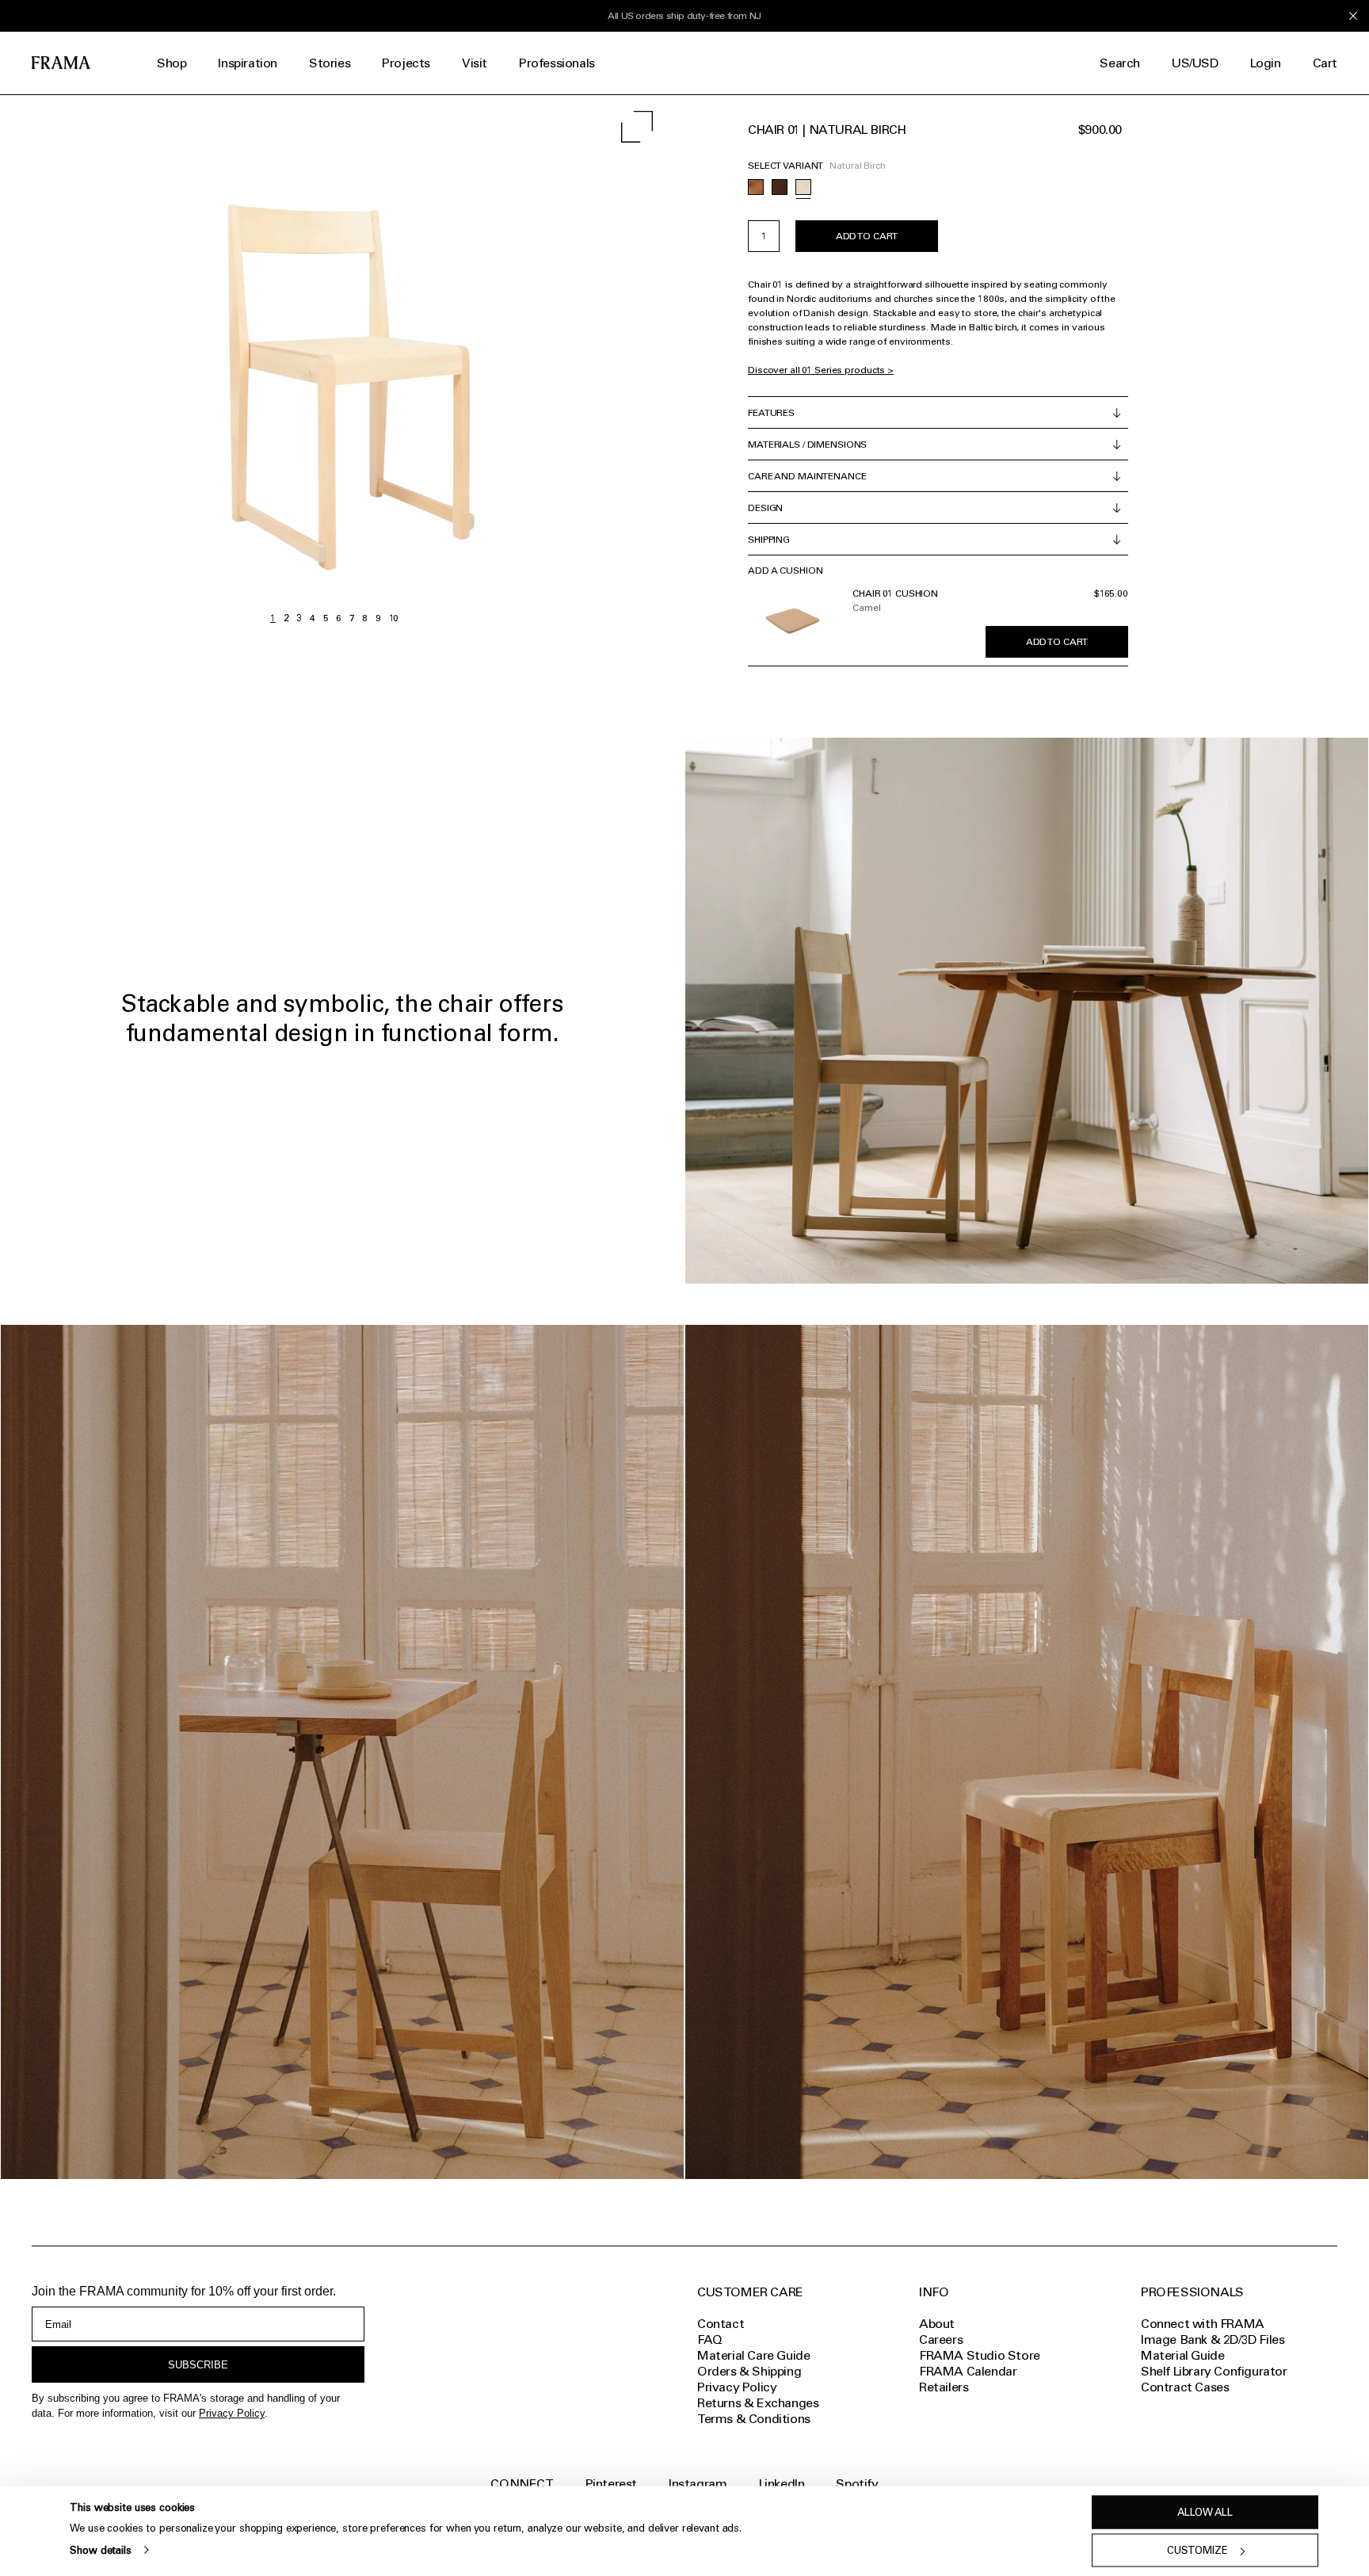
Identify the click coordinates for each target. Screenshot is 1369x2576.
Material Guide (1182, 2355)
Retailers (944, 2387)
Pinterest (611, 2484)
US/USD (1195, 63)
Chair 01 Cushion (895, 593)
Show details (100, 2549)
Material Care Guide (753, 2355)
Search (1120, 63)
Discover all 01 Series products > (821, 370)
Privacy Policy (232, 2413)
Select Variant (786, 166)
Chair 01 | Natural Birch (827, 130)
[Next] (501, 363)
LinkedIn (782, 2484)
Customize (1197, 2550)
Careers (941, 2339)
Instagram (698, 2484)
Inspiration (248, 63)
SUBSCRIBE (198, 2365)
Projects (406, 63)
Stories (330, 63)
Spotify (857, 2484)
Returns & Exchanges (758, 2403)
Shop (172, 63)
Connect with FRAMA (1203, 2324)
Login (1266, 63)
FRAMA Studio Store (980, 2355)
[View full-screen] (637, 127)
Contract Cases (1185, 2387)
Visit (475, 63)
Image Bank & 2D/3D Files (1213, 2339)
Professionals (557, 63)
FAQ (710, 2339)
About (937, 2324)
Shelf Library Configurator (1214, 2371)
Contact (721, 2324)
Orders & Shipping (749, 2371)
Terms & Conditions (754, 2419)
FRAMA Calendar (968, 2371)
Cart (1325, 63)
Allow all (1205, 2512)
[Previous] (167, 363)
